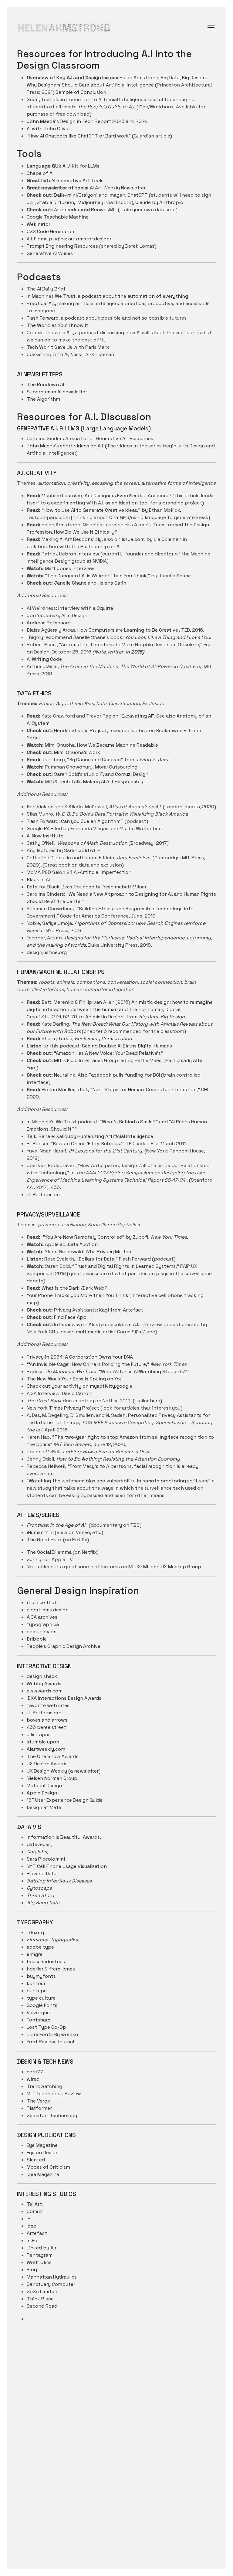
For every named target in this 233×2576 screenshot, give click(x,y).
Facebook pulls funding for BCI (125, 1075)
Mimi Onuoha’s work (77, 752)
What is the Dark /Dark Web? (74, 1288)
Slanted (36, 2160)
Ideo (32, 2226)
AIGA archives (42, 1617)
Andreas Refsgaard (49, 623)
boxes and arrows (47, 1720)
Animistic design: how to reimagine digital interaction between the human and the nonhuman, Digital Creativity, (120, 1009)
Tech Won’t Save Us (50, 347)
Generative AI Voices (50, 253)
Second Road (42, 2306)
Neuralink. (65, 1075)
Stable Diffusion (55, 202)
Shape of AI (40, 173)
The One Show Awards (53, 1756)
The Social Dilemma (49, 1552)
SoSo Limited (42, 2291)
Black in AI (38, 879)
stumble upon (43, 1742)
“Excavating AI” (137, 716)
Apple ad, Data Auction (71, 1244)
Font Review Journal (50, 2042)
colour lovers (42, 1632)
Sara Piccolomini (46, 1859)
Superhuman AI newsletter (57, 392)
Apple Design (42, 1793)
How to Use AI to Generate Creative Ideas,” (92, 510)
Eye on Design (43, 2152)
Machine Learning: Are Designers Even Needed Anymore (105, 496)
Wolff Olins (39, 2262)
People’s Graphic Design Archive (64, 1646)
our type (37, 1991)
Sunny (34, 1559)
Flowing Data (42, 1873)
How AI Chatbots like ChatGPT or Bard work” (79, 136)
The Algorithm (43, 399)
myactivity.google (111, 1386)
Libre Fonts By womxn (52, 2034)
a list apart (39, 1734)
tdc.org (35, 1932)
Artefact (37, 2233)
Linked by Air (42, 2248)
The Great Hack (45, 1540)
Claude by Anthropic (159, 202)
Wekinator (39, 224)
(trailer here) (147, 1401)
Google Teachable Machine (58, 217)
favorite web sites (48, 1705)
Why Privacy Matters (109, 1252)
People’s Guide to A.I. (111, 107)
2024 (142, 121)
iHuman (35, 1532)
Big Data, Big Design (161, 1017)
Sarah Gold (77, 850)
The (83, 107)
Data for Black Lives (49, 887)
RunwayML (103, 210)
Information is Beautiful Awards (63, 1837)
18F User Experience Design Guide (65, 1800)
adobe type (40, 1947)
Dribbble (37, 1639)
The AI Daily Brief (46, 289)
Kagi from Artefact (121, 1310)
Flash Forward (43, 318)
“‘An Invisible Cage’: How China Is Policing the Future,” (89, 1364)
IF (101, 774)
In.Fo (32, 2240)
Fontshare (39, 2020)
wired (33, 2079)
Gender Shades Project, (81, 730)
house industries (46, 1962)
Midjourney (90, 202)
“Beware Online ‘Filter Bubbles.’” (88, 1144)
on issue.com (129, 539)
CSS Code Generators (51, 231)
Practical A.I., (42, 303)
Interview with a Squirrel (86, 608)
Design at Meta (44, 1807)
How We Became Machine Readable (118, 745)
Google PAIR (40, 828)
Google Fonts (42, 2005)
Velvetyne (38, 2013)
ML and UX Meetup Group (172, 1567)
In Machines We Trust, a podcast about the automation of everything (107, 296)
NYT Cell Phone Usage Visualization (67, 1866)
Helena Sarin (112, 583)
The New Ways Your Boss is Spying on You (75, 1379)
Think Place (40, 2299)
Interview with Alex (77, 1324)
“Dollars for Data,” (96, 1259)
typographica (43, 1624)
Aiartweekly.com (46, 1749)
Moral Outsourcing (116, 767)
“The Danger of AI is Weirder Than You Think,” (97, 576)
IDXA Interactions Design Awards (64, 1698)
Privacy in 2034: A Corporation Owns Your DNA (80, 1357)
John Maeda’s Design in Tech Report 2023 (76, 121)
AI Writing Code (44, 659)
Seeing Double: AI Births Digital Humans (127, 1046)
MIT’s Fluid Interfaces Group (86, 1060)
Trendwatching (44, 2086)
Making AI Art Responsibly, (72, 539)
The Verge (38, 2101)
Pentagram (40, 2255)
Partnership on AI (100, 546)
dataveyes (39, 1844)
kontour (36, 1983)
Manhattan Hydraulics (52, 2277)
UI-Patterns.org (44, 1195)
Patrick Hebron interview (70, 554)
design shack (42, 1676)
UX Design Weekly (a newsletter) (64, 1771)
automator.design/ (90, 239)
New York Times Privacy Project (63, 1408)
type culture (41, 1998)
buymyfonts (41, 1976)
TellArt (34, 2204)
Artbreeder (67, 210)
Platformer (39, 2108)
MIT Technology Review (54, 2094)
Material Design (44, 1785)
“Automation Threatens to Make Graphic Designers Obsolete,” (131, 645)
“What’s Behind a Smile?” (129, 1122)
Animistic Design (104, 1017)
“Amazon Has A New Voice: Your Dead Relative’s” (108, 1053)
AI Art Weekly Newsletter (118, 188)
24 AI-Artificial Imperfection (98, 872)
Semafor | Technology (52, 2115)
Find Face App (70, 1317)
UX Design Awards (47, 1764)
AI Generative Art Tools (77, 180)
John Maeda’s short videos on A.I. (66, 446)
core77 (35, 2072)
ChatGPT (138, 195)
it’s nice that (42, 1602)
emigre (35, 1954)
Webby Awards (44, 1683)
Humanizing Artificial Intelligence (115, 1136)
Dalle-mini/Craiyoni (76, 195)
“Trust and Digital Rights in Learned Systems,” (126, 1266)
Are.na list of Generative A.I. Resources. (110, 438)
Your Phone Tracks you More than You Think (78, 1295)
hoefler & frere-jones (51, 1969)
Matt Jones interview (69, 568)
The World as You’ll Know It (57, 325)
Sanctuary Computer (51, 2284)
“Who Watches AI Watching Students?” (118, 1371)
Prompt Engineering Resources (62, 246)
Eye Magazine (42, 2145)
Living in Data (152, 760)
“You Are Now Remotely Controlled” (84, 1237)
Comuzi (124, 774)
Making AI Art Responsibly (113, 781)
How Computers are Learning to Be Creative (128, 630)
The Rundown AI (45, 384)
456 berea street (46, 1727)
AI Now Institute (45, 836)
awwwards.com (45, 1691)
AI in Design (74, 615)
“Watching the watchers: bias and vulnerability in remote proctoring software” (119, 1481)
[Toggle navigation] (211, 28)
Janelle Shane (70, 583)
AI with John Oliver (48, 129)
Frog (32, 2270)
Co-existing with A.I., (50, 333)
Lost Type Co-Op (46, 2027)
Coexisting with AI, (48, 354)
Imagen (116, 195)
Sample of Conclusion (81, 92)
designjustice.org (47, 952)
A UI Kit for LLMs (80, 166)
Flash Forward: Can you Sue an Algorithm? (75, 821)
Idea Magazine (43, 2174)
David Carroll (76, 1393)
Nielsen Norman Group (52, 1778)
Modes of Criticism (48, 2167)
